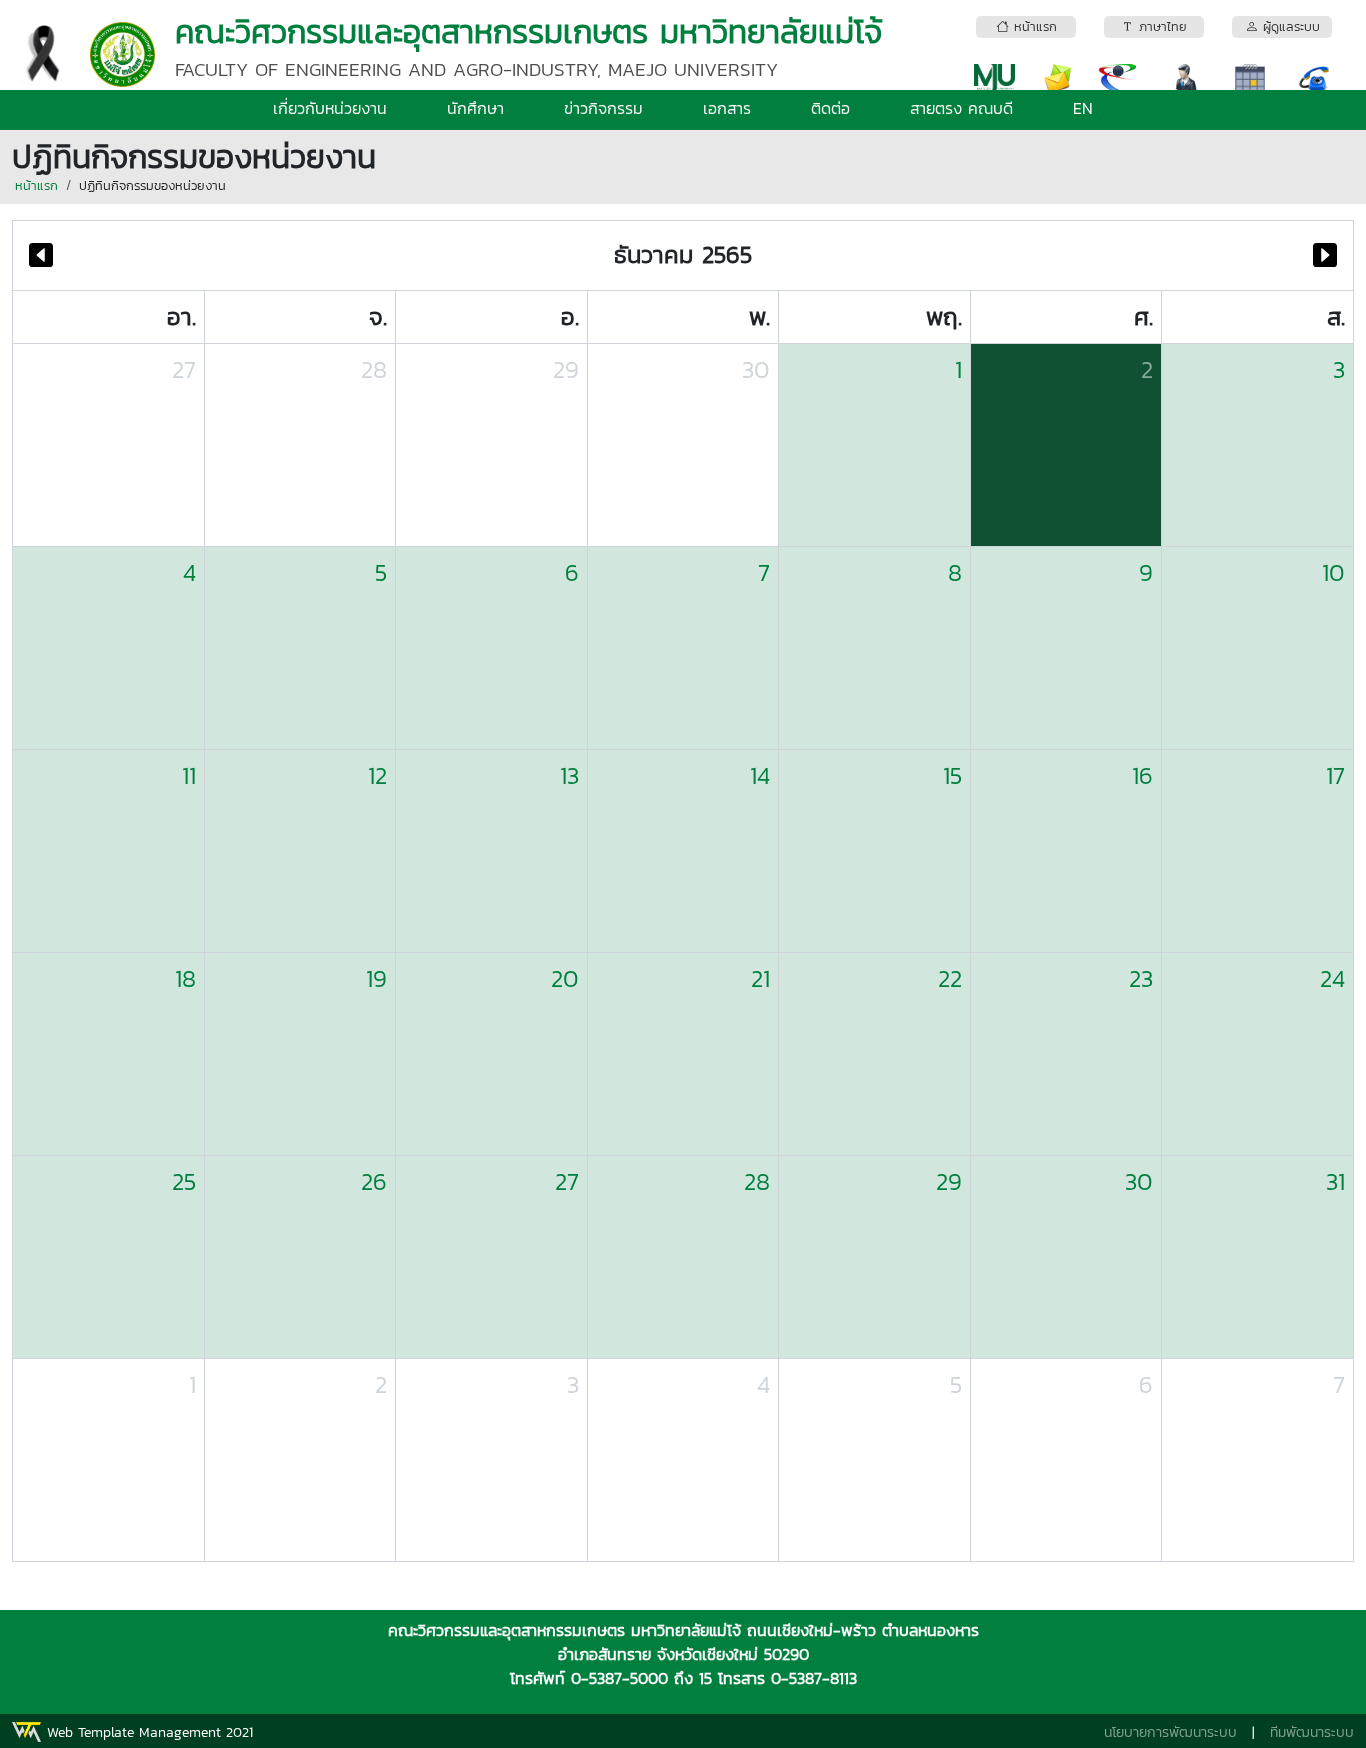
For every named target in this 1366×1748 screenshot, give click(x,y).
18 (185, 978)
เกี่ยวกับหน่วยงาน (330, 108)
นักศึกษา (475, 108)
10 (1333, 572)
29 (566, 369)
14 (760, 775)
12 (377, 775)
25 (184, 1181)
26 (374, 1181)
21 (760, 978)
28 (374, 369)
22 (950, 978)
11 (189, 775)
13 (569, 775)
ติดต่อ (830, 108)
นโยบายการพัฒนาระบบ (1170, 1732)
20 (565, 978)
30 (756, 369)
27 (184, 369)
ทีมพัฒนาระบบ (1312, 1732)
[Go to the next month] (1325, 255)
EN (1083, 108)
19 (376, 978)
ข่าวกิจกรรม (603, 108)
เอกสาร (727, 108)
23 (1141, 978)
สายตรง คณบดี (961, 108)
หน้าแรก (36, 185)
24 (1332, 978)
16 (1142, 775)
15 (952, 775)
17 (1335, 775)
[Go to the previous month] (41, 255)
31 (1335, 1181)
